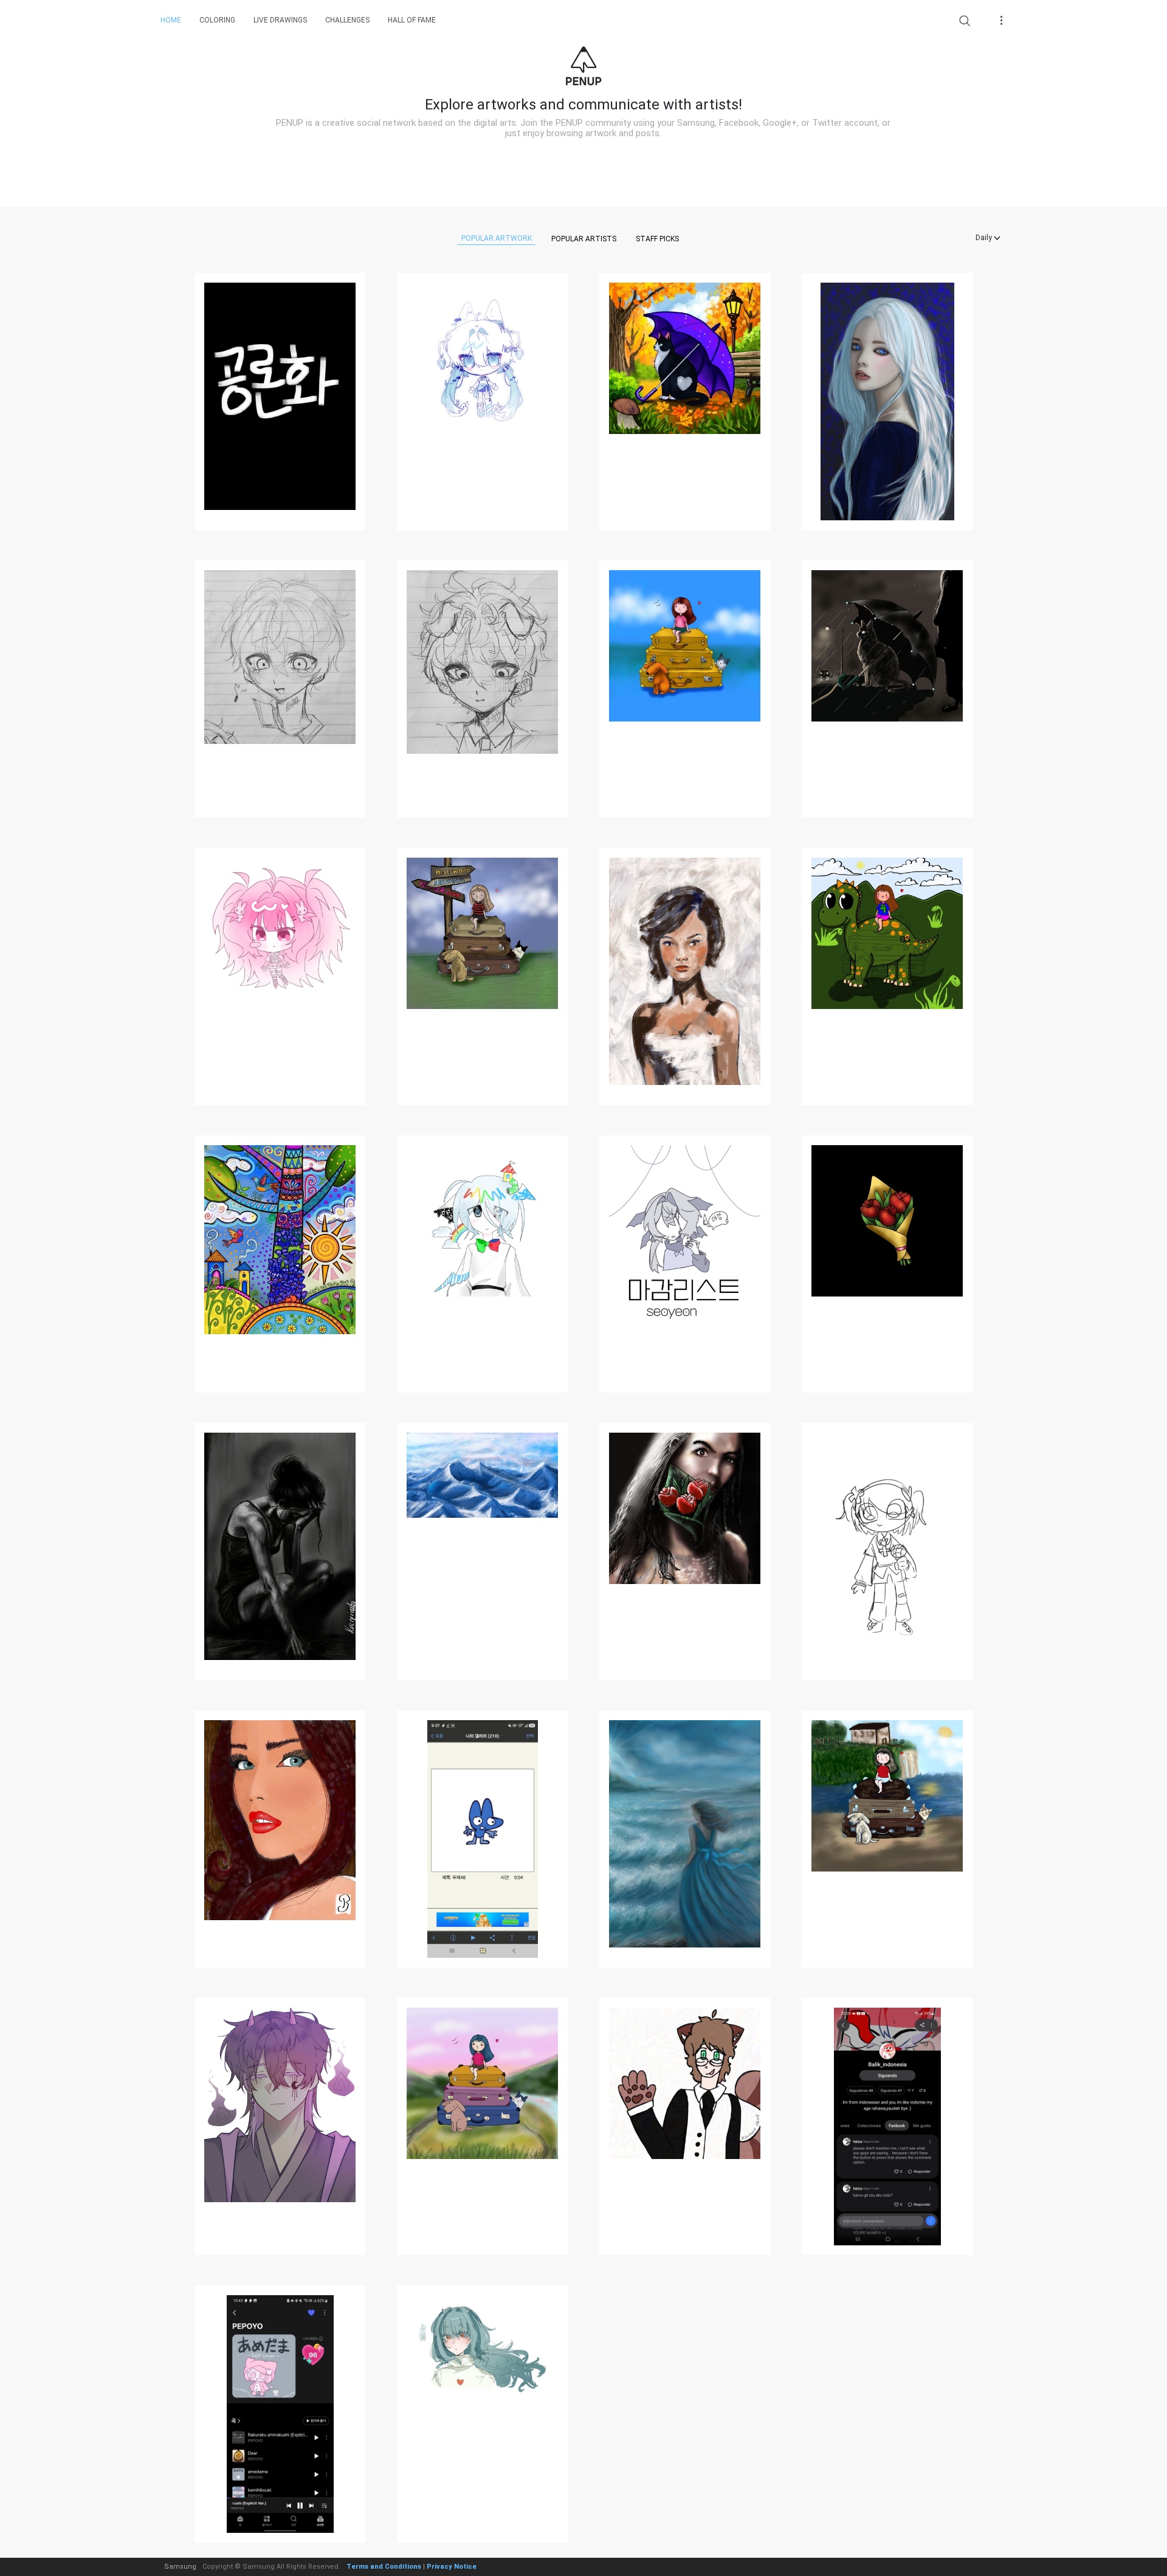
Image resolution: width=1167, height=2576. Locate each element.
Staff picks (657, 239)
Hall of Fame (412, 20)
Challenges (347, 20)
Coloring (217, 20)
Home (171, 20)
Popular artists (584, 239)
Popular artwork (497, 238)
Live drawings (280, 20)
